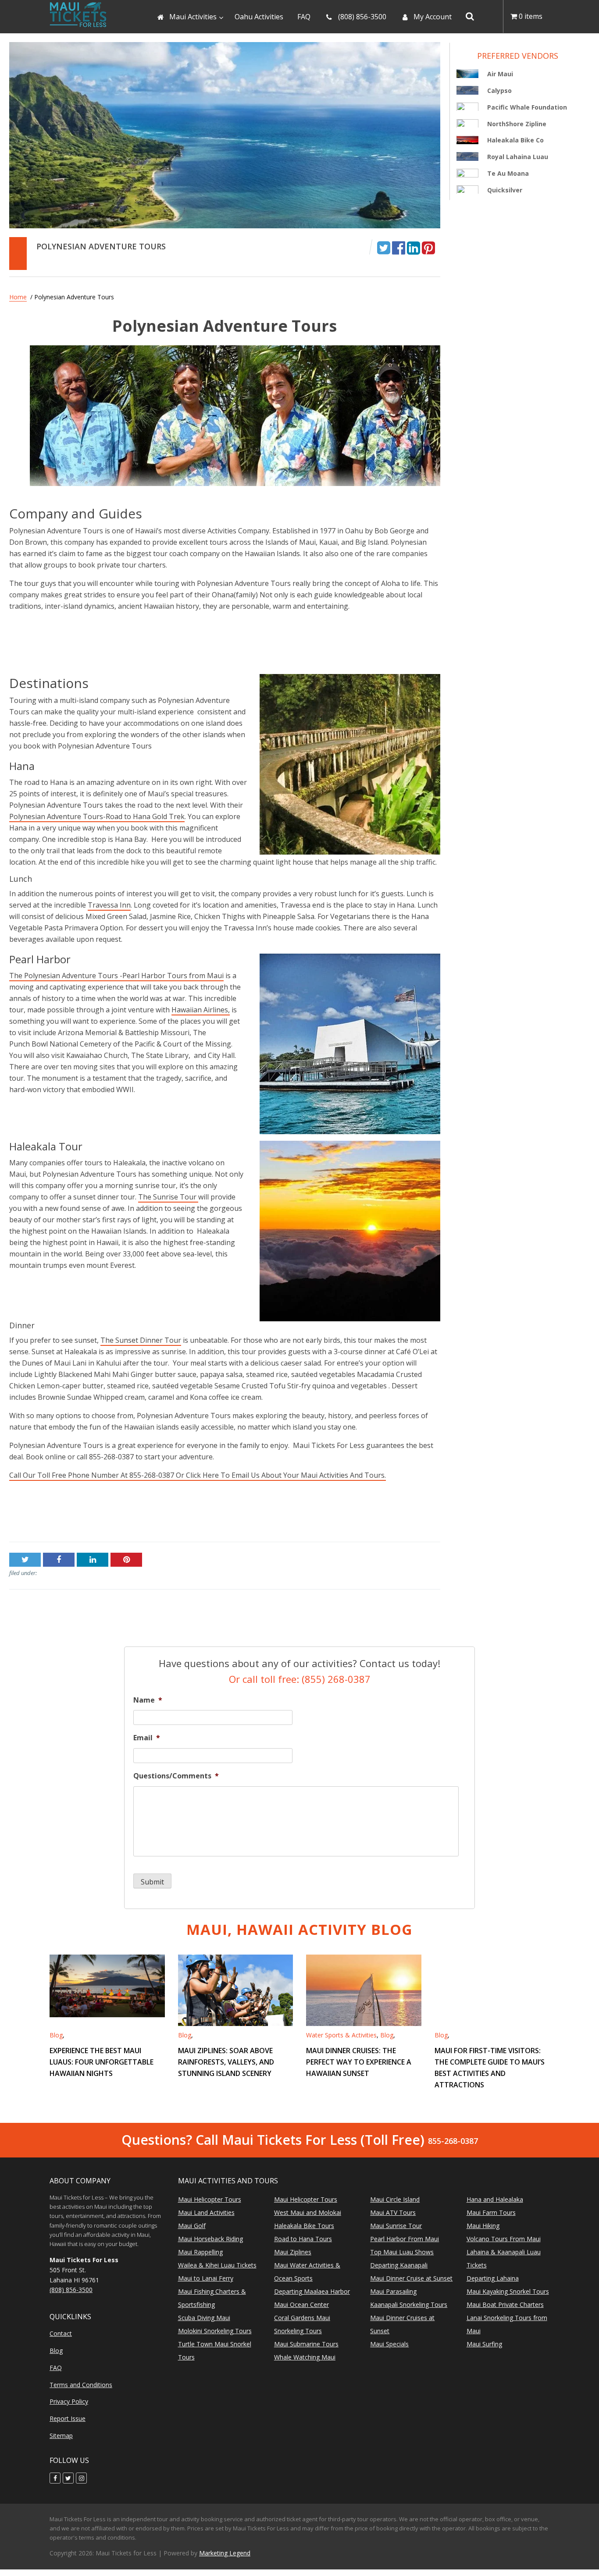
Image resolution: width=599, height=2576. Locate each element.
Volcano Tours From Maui (504, 2239)
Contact (61, 2333)
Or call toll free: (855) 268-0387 (300, 1678)
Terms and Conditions (81, 2385)
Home (18, 297)
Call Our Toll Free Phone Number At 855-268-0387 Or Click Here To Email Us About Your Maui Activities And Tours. (198, 1475)
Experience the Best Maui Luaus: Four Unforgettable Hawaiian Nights (102, 2062)
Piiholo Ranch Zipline (406, 1515)
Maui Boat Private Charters (505, 2305)
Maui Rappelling (200, 2252)
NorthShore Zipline (517, 123)
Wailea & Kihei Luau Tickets (217, 2265)
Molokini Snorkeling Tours (215, 2331)
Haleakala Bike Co (515, 140)
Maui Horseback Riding (210, 2239)
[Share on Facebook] (399, 247)
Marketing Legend (225, 2553)
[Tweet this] (384, 247)
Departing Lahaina (493, 2278)
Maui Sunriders (34, 1515)
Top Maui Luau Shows (402, 2252)
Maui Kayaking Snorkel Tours (508, 2291)
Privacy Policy (69, 2402)
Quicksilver (505, 190)
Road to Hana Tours (303, 2239)
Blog (56, 2035)
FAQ (56, 2368)
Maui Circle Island (395, 2199)
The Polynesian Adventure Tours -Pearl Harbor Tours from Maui (116, 976)
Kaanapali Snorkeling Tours (409, 2305)
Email (147, 1738)
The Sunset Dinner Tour (141, 1340)
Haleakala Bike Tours (304, 2226)
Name (148, 1700)
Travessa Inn (109, 905)
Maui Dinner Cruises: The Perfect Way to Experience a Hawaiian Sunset (359, 2062)
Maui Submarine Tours (306, 2344)
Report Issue (68, 2418)
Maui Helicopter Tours (210, 2199)
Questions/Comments (176, 1776)
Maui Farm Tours (491, 2212)
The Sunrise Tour (168, 1197)
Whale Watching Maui (305, 2357)
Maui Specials (389, 2344)
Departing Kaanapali (399, 2265)
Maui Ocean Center (301, 2305)
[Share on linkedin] (414, 247)
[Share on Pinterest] (428, 247)
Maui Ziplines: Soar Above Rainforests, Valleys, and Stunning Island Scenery (226, 2062)
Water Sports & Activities (341, 2035)
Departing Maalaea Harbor (312, 2291)
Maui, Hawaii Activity (299, 1929)
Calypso (499, 90)
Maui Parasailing (393, 2291)
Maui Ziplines (293, 2252)
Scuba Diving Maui (204, 2318)
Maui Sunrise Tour (396, 2226)
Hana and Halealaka (495, 2199)
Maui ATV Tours (393, 2212)
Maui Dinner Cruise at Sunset (411, 2278)
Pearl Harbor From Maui (405, 2239)
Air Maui (500, 74)
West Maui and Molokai (308, 2212)
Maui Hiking (483, 2226)
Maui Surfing (484, 2344)
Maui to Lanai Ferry (206, 2278)
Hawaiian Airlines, (201, 1010)
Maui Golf (192, 2226)
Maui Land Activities (206, 2212)
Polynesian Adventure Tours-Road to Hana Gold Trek (97, 816)
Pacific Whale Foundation (527, 107)
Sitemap (61, 2436)
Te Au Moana (508, 173)
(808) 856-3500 (71, 2290)
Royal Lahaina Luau (518, 157)
